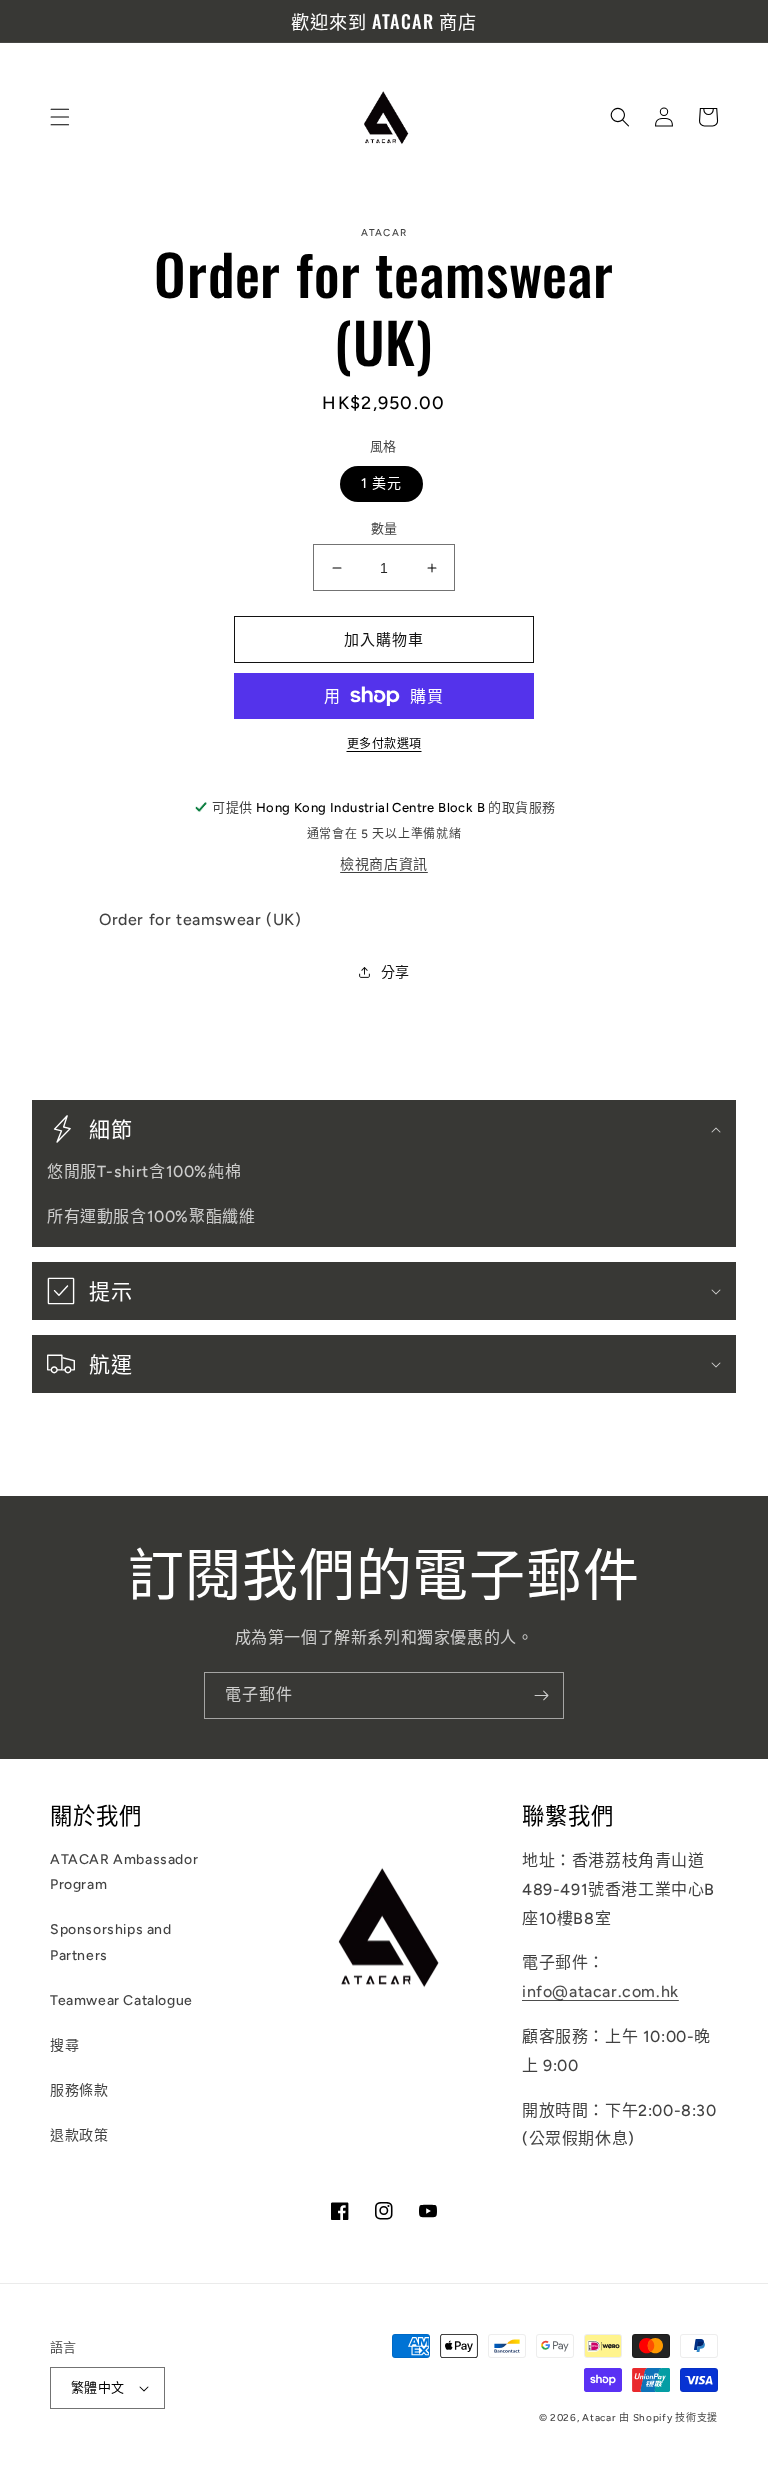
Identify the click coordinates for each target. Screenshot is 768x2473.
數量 (384, 528)
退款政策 (79, 2135)
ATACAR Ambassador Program (124, 1872)
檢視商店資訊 (384, 864)
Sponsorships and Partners (111, 1942)
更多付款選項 (384, 744)
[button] (60, 117)
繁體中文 (98, 2387)
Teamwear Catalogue (121, 2000)
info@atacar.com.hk (600, 1991)
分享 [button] (395, 972)
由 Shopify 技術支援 (668, 2417)
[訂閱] (541, 1695)
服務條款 (79, 2090)
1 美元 (381, 483)
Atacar (598, 2417)
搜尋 (64, 2045)
